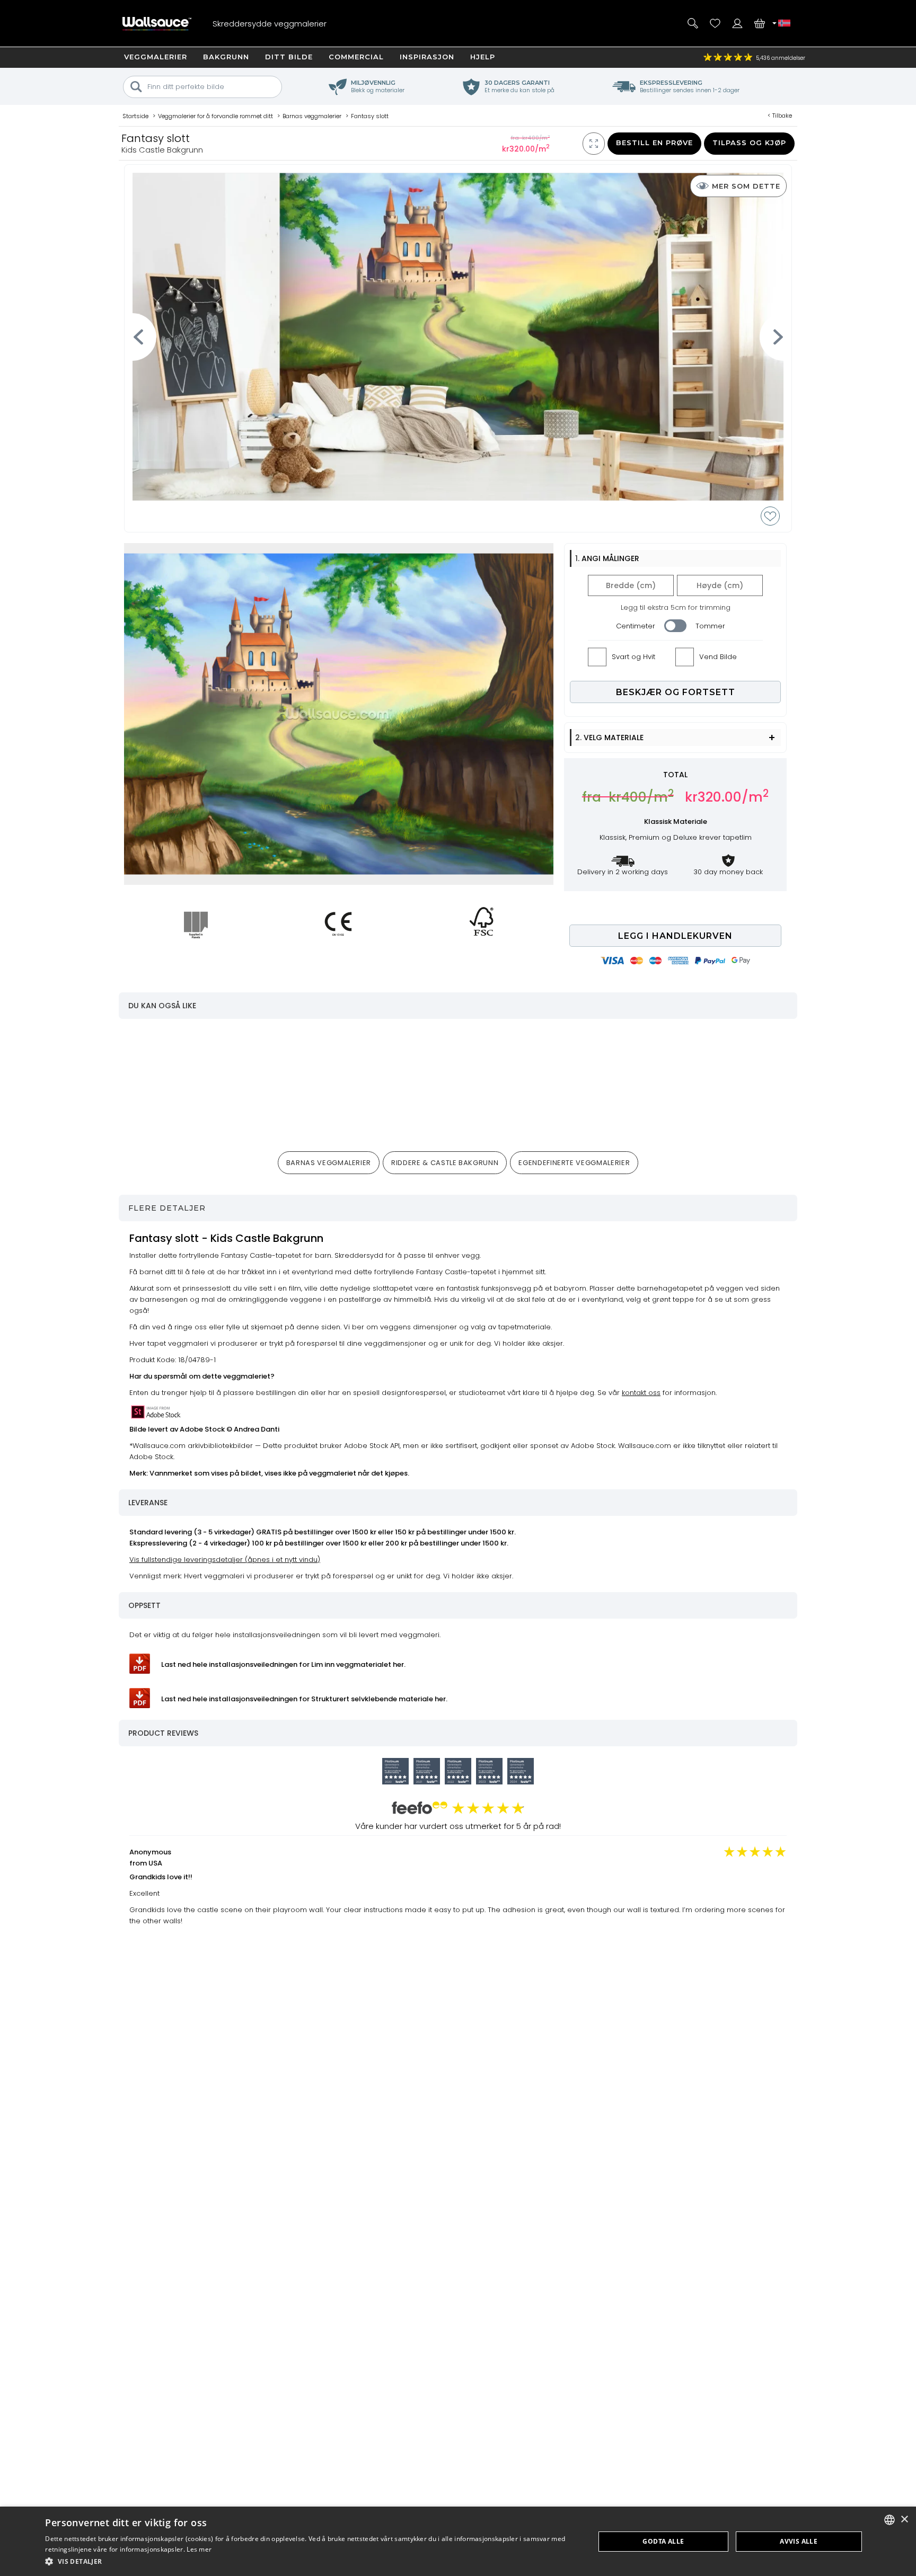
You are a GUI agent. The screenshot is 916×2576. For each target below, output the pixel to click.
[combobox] (889, 2520)
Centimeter (636, 626)
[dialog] (458, 2541)
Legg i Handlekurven (675, 936)
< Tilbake (780, 116)
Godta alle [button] (663, 2541)
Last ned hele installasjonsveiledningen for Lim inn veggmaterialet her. (283, 1664)
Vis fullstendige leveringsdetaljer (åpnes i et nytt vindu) (225, 1560)
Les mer (199, 2549)
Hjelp (483, 57)
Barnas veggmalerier (329, 1163)
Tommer (710, 626)
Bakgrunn (226, 57)
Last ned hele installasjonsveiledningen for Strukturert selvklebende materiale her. (304, 1699)
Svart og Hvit (633, 657)
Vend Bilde (718, 657)
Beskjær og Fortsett (676, 692)
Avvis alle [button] (799, 2541)
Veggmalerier (156, 57)
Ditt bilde (289, 57)
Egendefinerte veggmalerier (574, 1163)
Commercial (356, 57)
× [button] (904, 2520)
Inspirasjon (427, 57)
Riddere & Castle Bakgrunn (445, 1163)
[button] (312, 2561)
